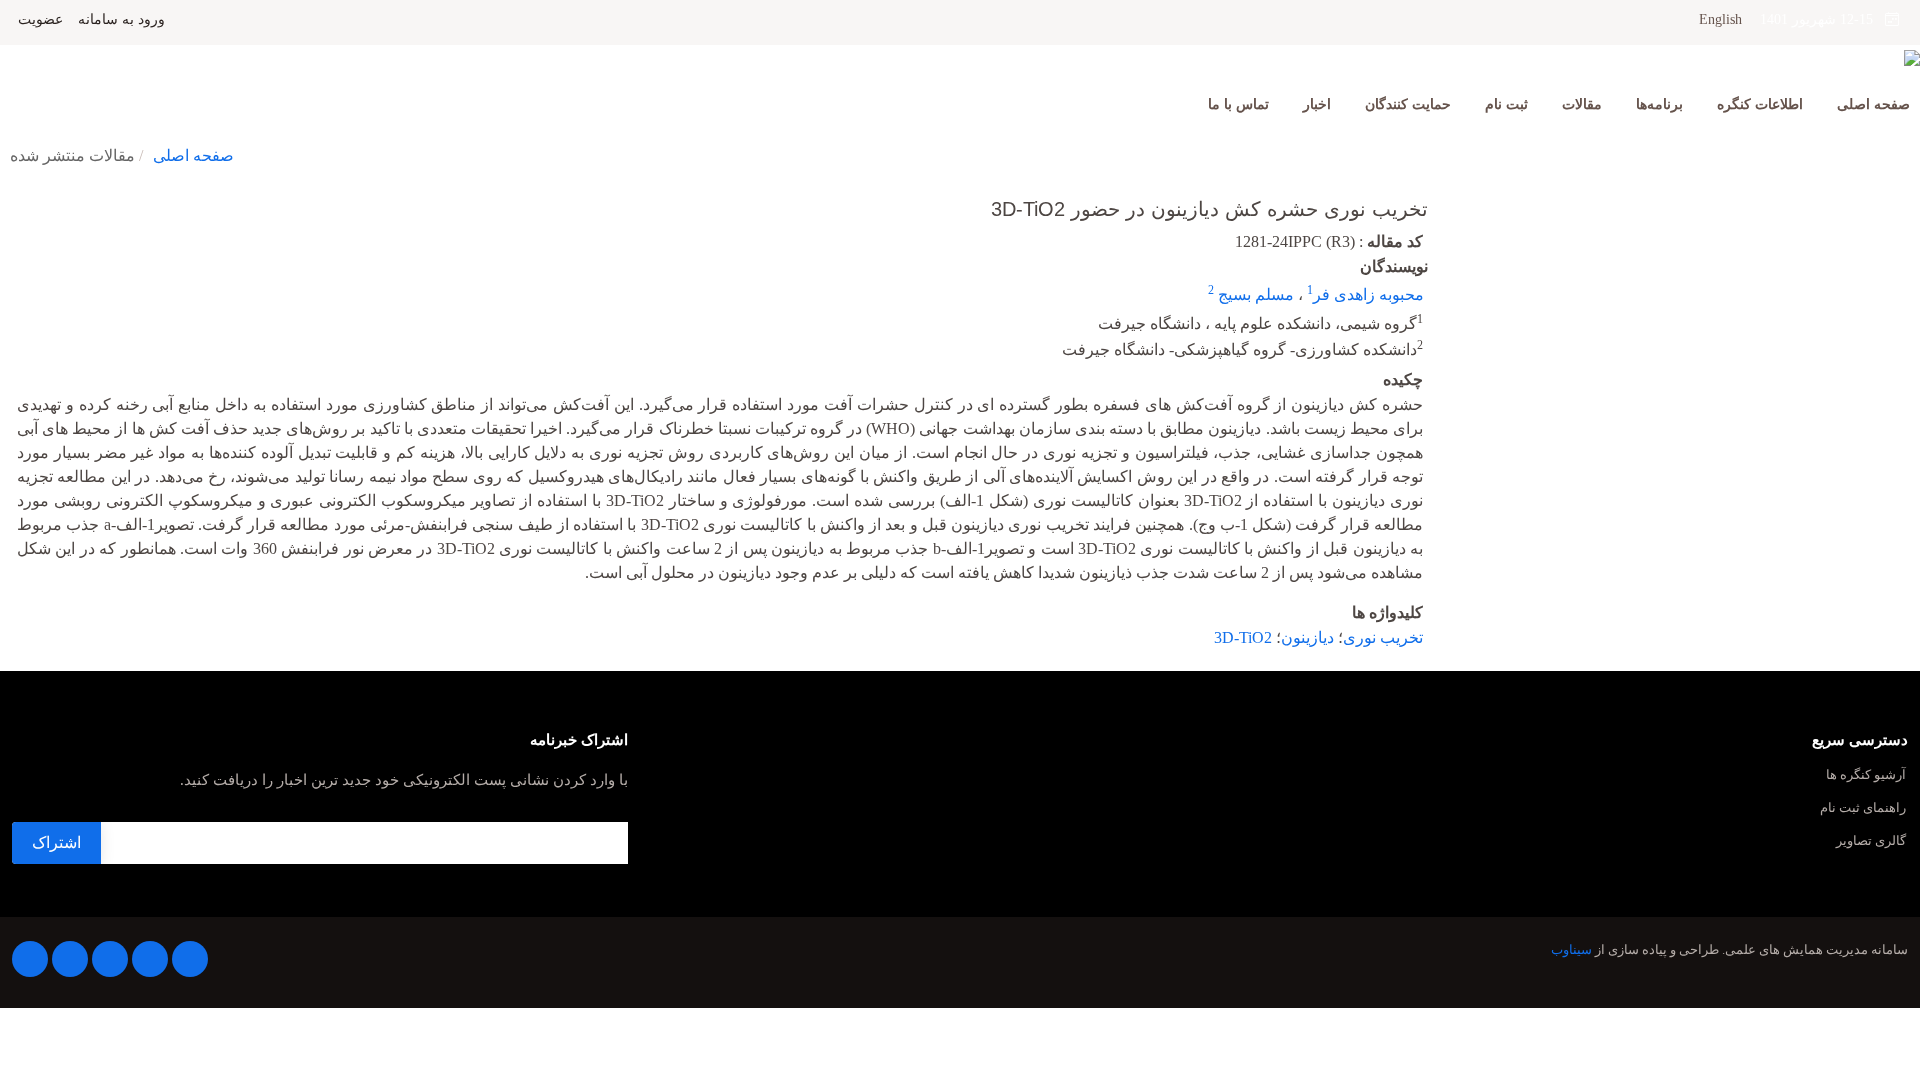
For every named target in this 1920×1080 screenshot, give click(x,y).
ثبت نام (1506, 104)
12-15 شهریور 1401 (1822, 19)
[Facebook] (190, 959)
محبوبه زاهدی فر (1368, 294)
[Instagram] (70, 959)
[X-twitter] (150, 959)
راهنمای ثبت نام (1863, 808)
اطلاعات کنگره (1760, 104)
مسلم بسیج (1254, 294)
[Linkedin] (110, 959)
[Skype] (30, 959)
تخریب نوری (1383, 637)
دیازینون (1307, 637)
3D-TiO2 (1243, 637)
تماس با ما (1238, 104)
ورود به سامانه (121, 20)
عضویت (40, 20)
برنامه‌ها (1659, 104)
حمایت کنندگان (1408, 104)
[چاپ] (13, 196)
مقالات (1582, 104)
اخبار (1317, 104)
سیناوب (1571, 950)
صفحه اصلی (1873, 104)
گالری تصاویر (1871, 841)
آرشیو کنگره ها (1866, 775)
